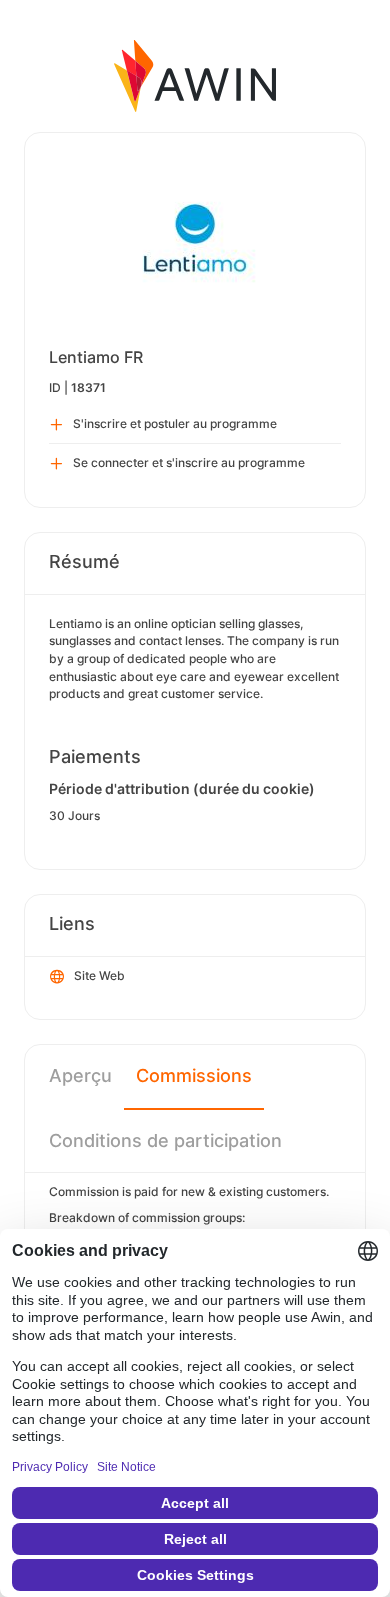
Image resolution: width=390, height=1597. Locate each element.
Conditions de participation (165, 1140)
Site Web (99, 975)
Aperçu (80, 1075)
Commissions (194, 1075)
